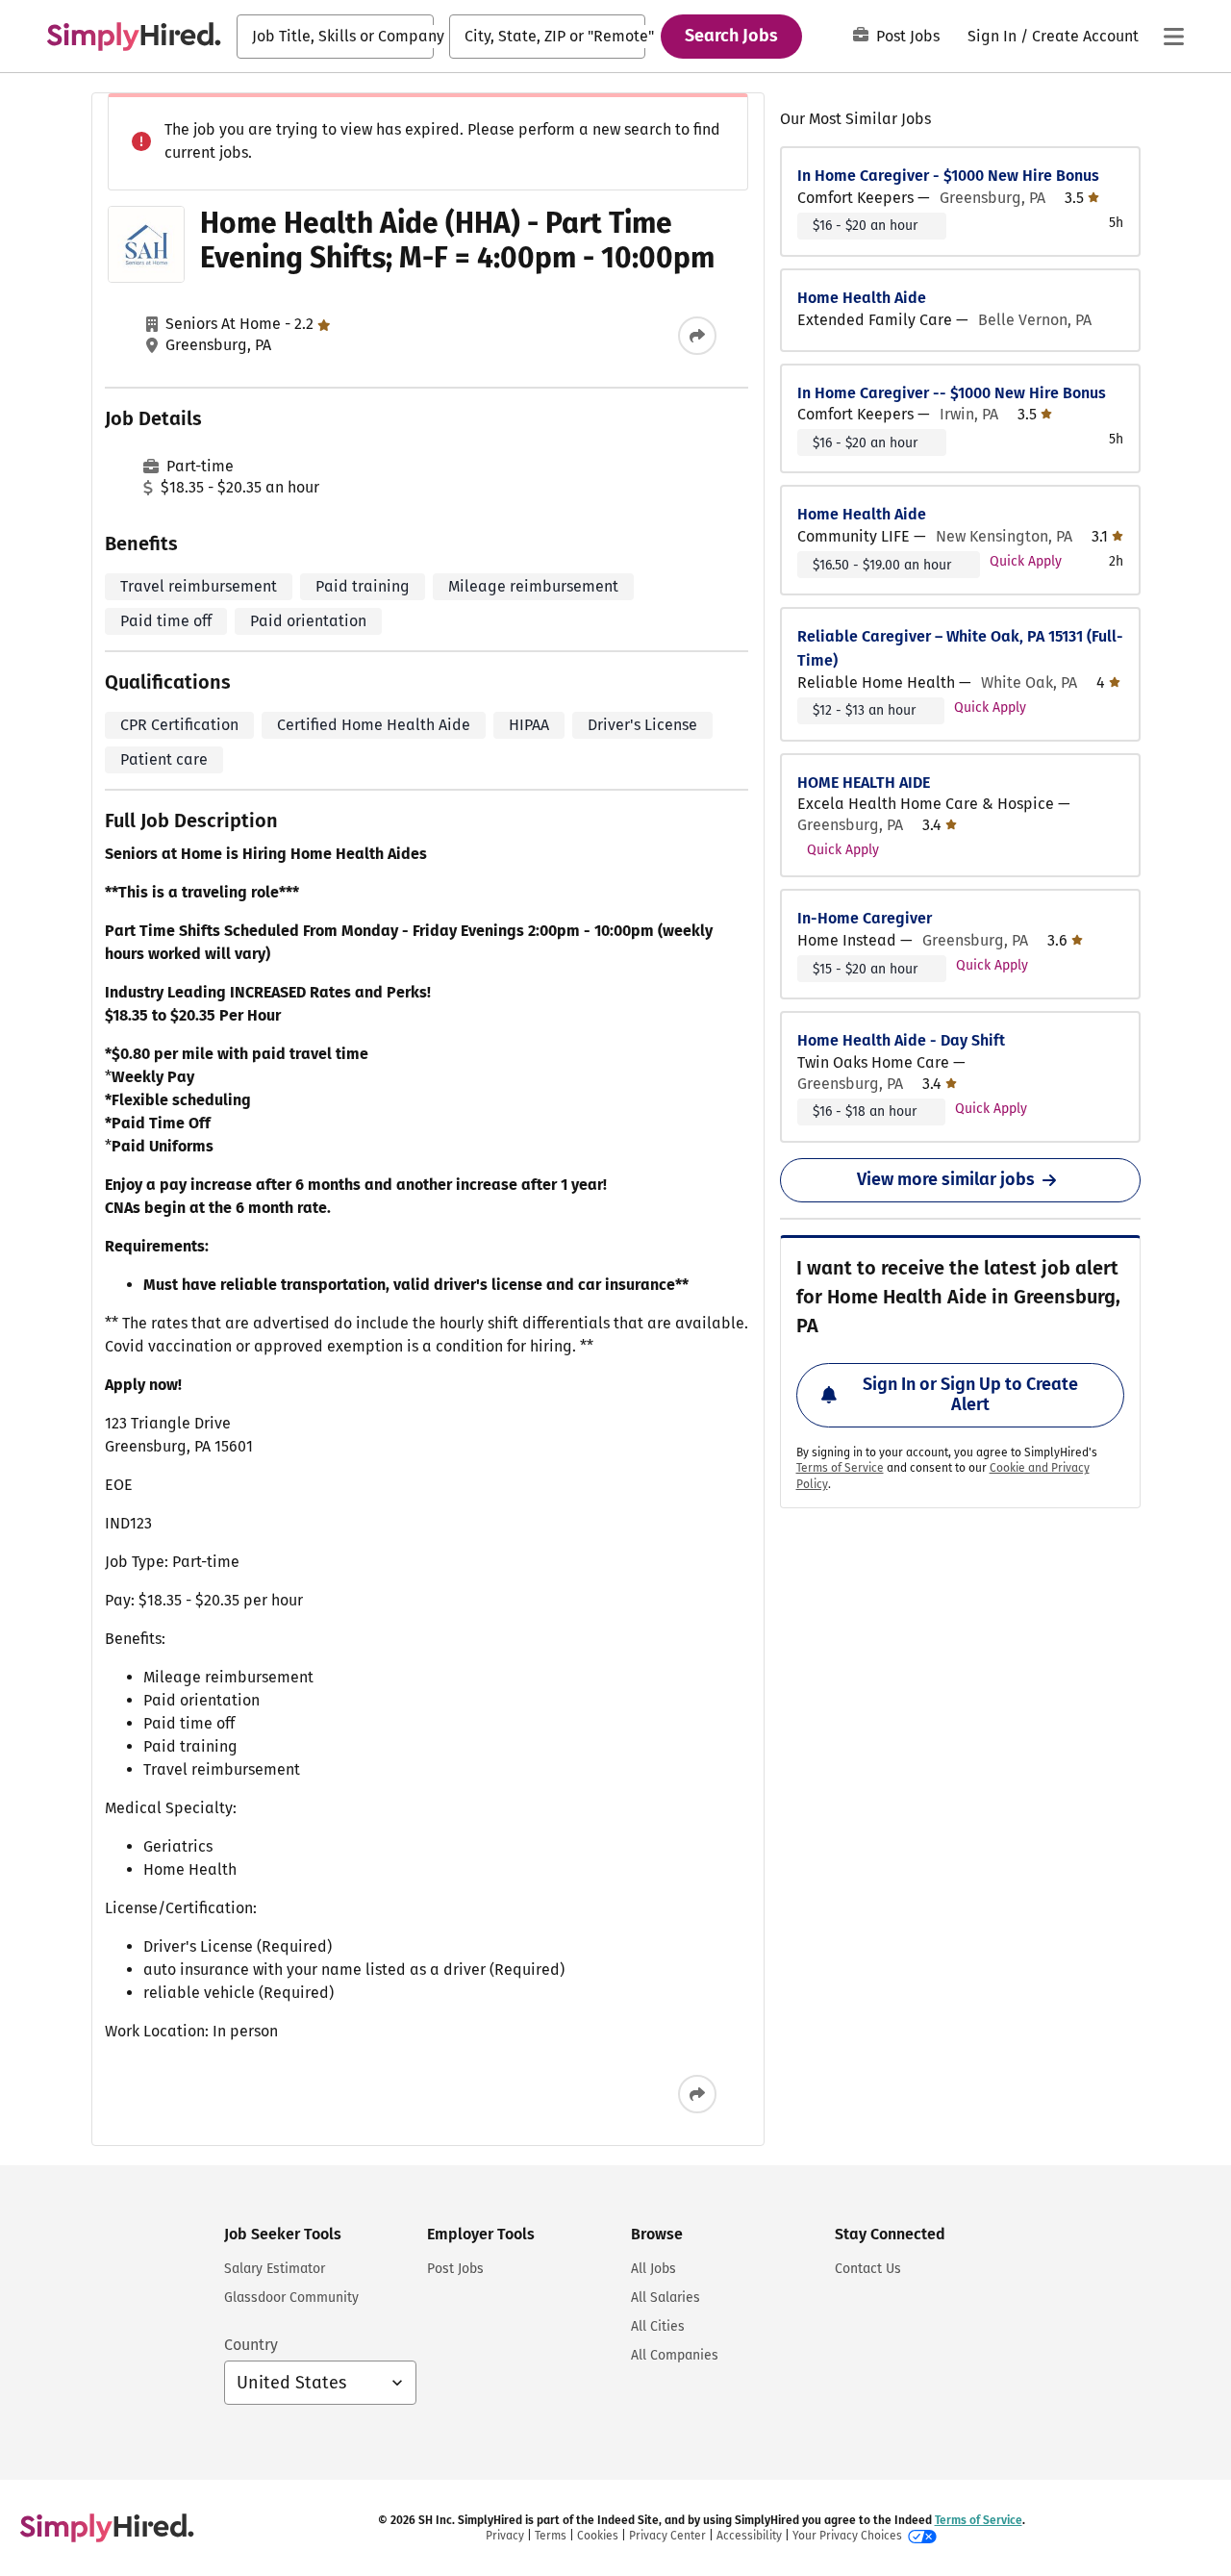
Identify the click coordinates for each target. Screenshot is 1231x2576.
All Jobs (653, 2269)
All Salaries (666, 2298)
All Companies (675, 2355)
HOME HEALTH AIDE (864, 783)
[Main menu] (1173, 37)
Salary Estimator (275, 2269)
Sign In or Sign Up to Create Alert (970, 1395)
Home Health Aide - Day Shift (901, 1040)
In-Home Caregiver (865, 918)
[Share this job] (697, 336)
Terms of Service (840, 1468)
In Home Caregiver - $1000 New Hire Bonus (948, 176)
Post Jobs (908, 36)
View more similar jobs (946, 1179)
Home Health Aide (862, 298)
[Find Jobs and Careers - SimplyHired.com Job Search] (134, 37)
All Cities (658, 2326)
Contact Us (868, 2269)
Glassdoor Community (291, 2298)
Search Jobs (731, 36)
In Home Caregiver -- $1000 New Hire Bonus (952, 393)
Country (251, 2345)
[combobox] (335, 37)
